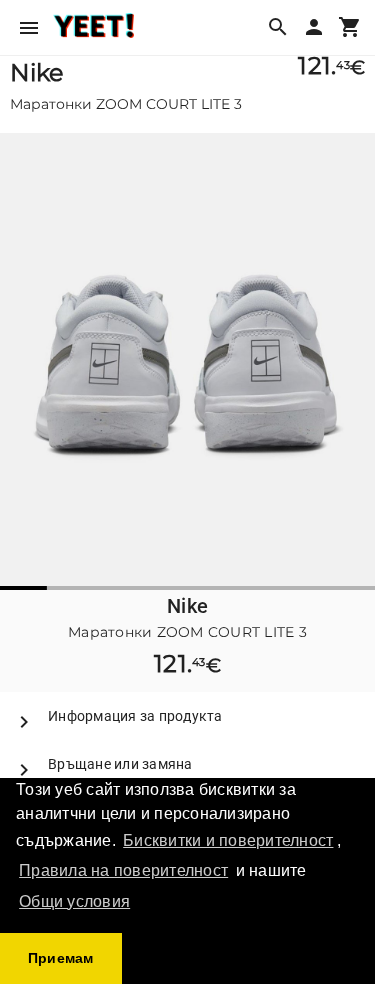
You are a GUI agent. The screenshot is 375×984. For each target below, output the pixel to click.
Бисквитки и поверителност (228, 840)
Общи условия (74, 901)
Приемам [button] (61, 958)
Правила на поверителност (123, 870)
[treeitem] (187, 716)
